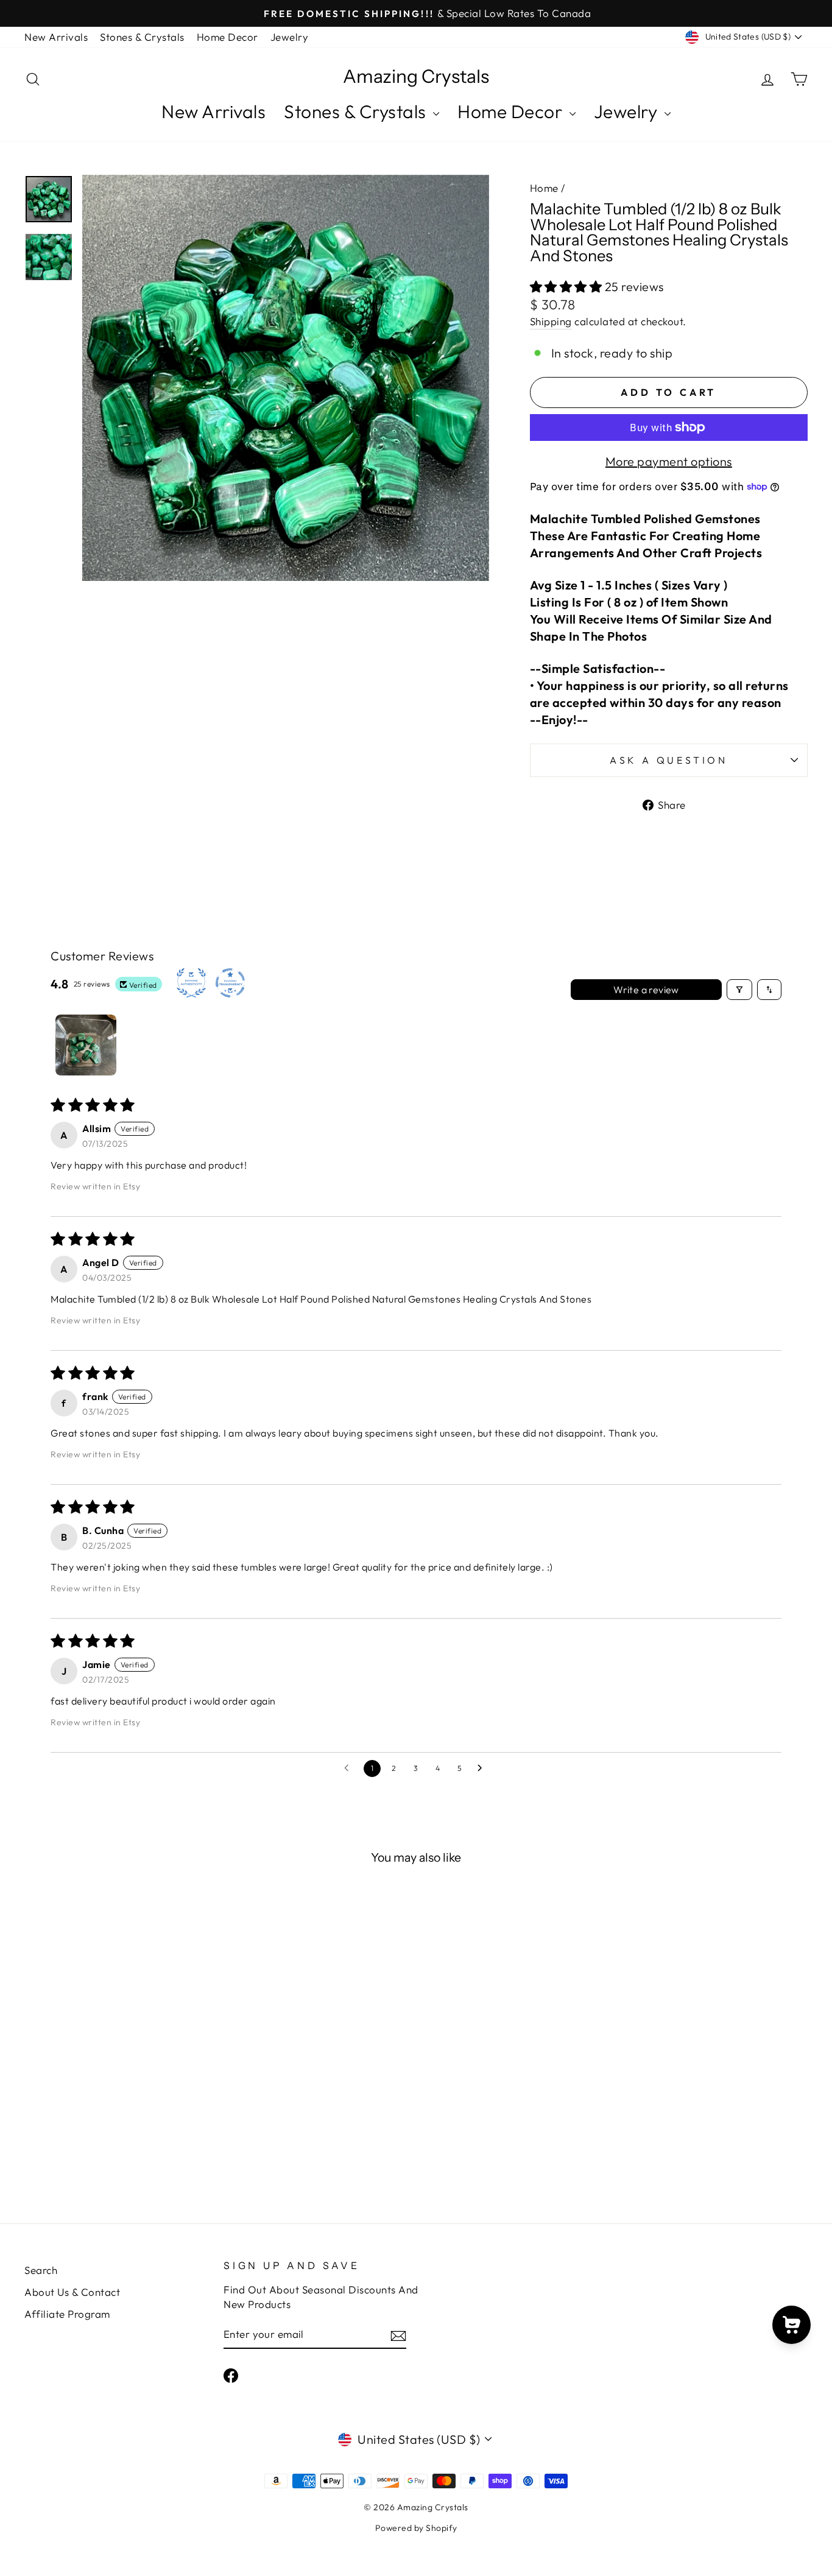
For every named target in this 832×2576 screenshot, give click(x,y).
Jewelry (290, 37)
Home (544, 188)
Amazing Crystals (416, 77)
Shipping (551, 321)
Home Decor (227, 37)
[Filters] (739, 990)
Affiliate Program (67, 2314)
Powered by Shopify (416, 2528)
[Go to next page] (483, 1768)
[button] (567, 287)
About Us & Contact (72, 2292)
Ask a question (669, 760)
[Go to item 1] (86, 1045)
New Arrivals (56, 37)
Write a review (646, 990)
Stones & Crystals (142, 37)
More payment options (669, 461)
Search (41, 2270)
